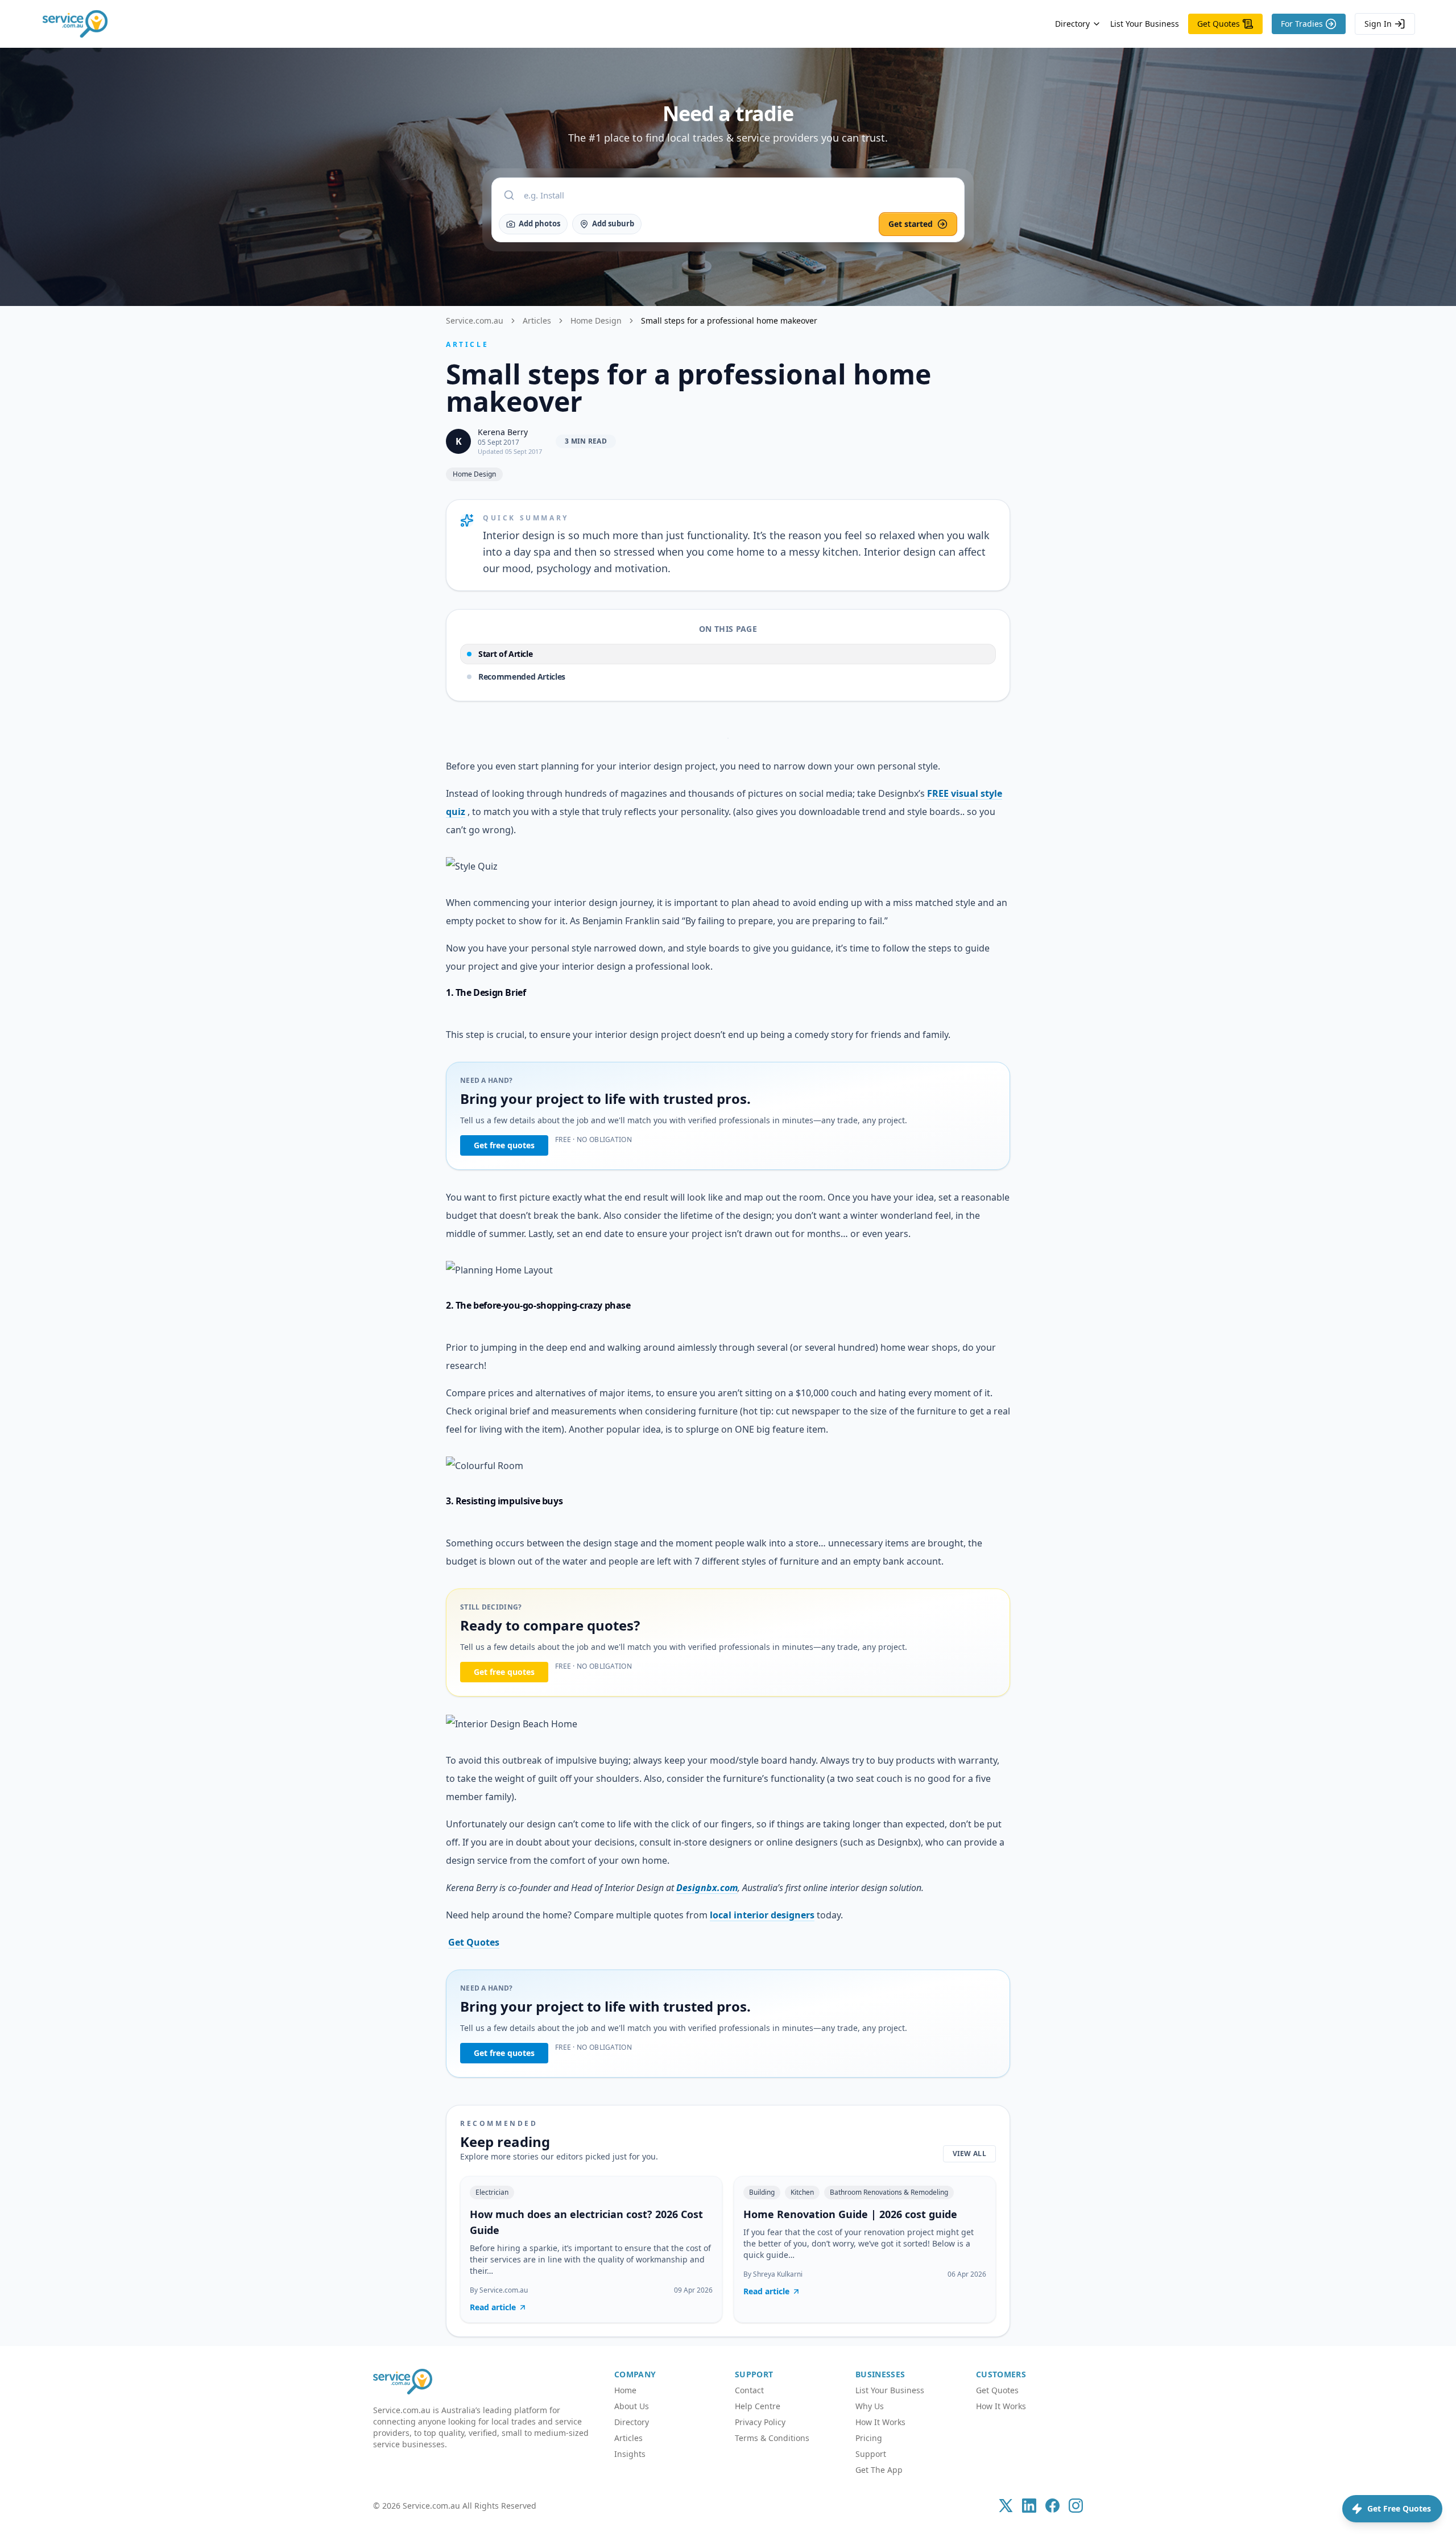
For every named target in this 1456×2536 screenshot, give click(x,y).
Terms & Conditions (772, 2438)
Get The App (879, 2470)
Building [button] (762, 2192)
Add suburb (613, 224)
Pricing (869, 2438)
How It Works (880, 2422)
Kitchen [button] (802, 2192)
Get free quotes (504, 1145)
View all (969, 2154)
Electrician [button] (492, 2192)
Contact (749, 2390)
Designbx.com (707, 1888)
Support (871, 2454)
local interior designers (762, 1915)
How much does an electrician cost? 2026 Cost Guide (586, 2222)
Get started (911, 224)
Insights (630, 2454)
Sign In (1378, 24)
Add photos (539, 224)
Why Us (870, 2406)
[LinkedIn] (1029, 2506)
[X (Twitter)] (1006, 2506)
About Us (632, 2406)
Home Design (596, 320)
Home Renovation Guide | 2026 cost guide (850, 2214)
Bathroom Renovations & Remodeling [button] (889, 2192)
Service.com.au (475, 320)
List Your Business (1145, 24)
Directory (1072, 24)
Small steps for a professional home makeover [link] (729, 320)
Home (625, 2390)
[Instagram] (1076, 2506)
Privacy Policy (760, 2422)
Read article (493, 2307)
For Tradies (1302, 24)
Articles (537, 320)
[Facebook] (1052, 2506)
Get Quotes (1219, 24)
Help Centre (758, 2406)
